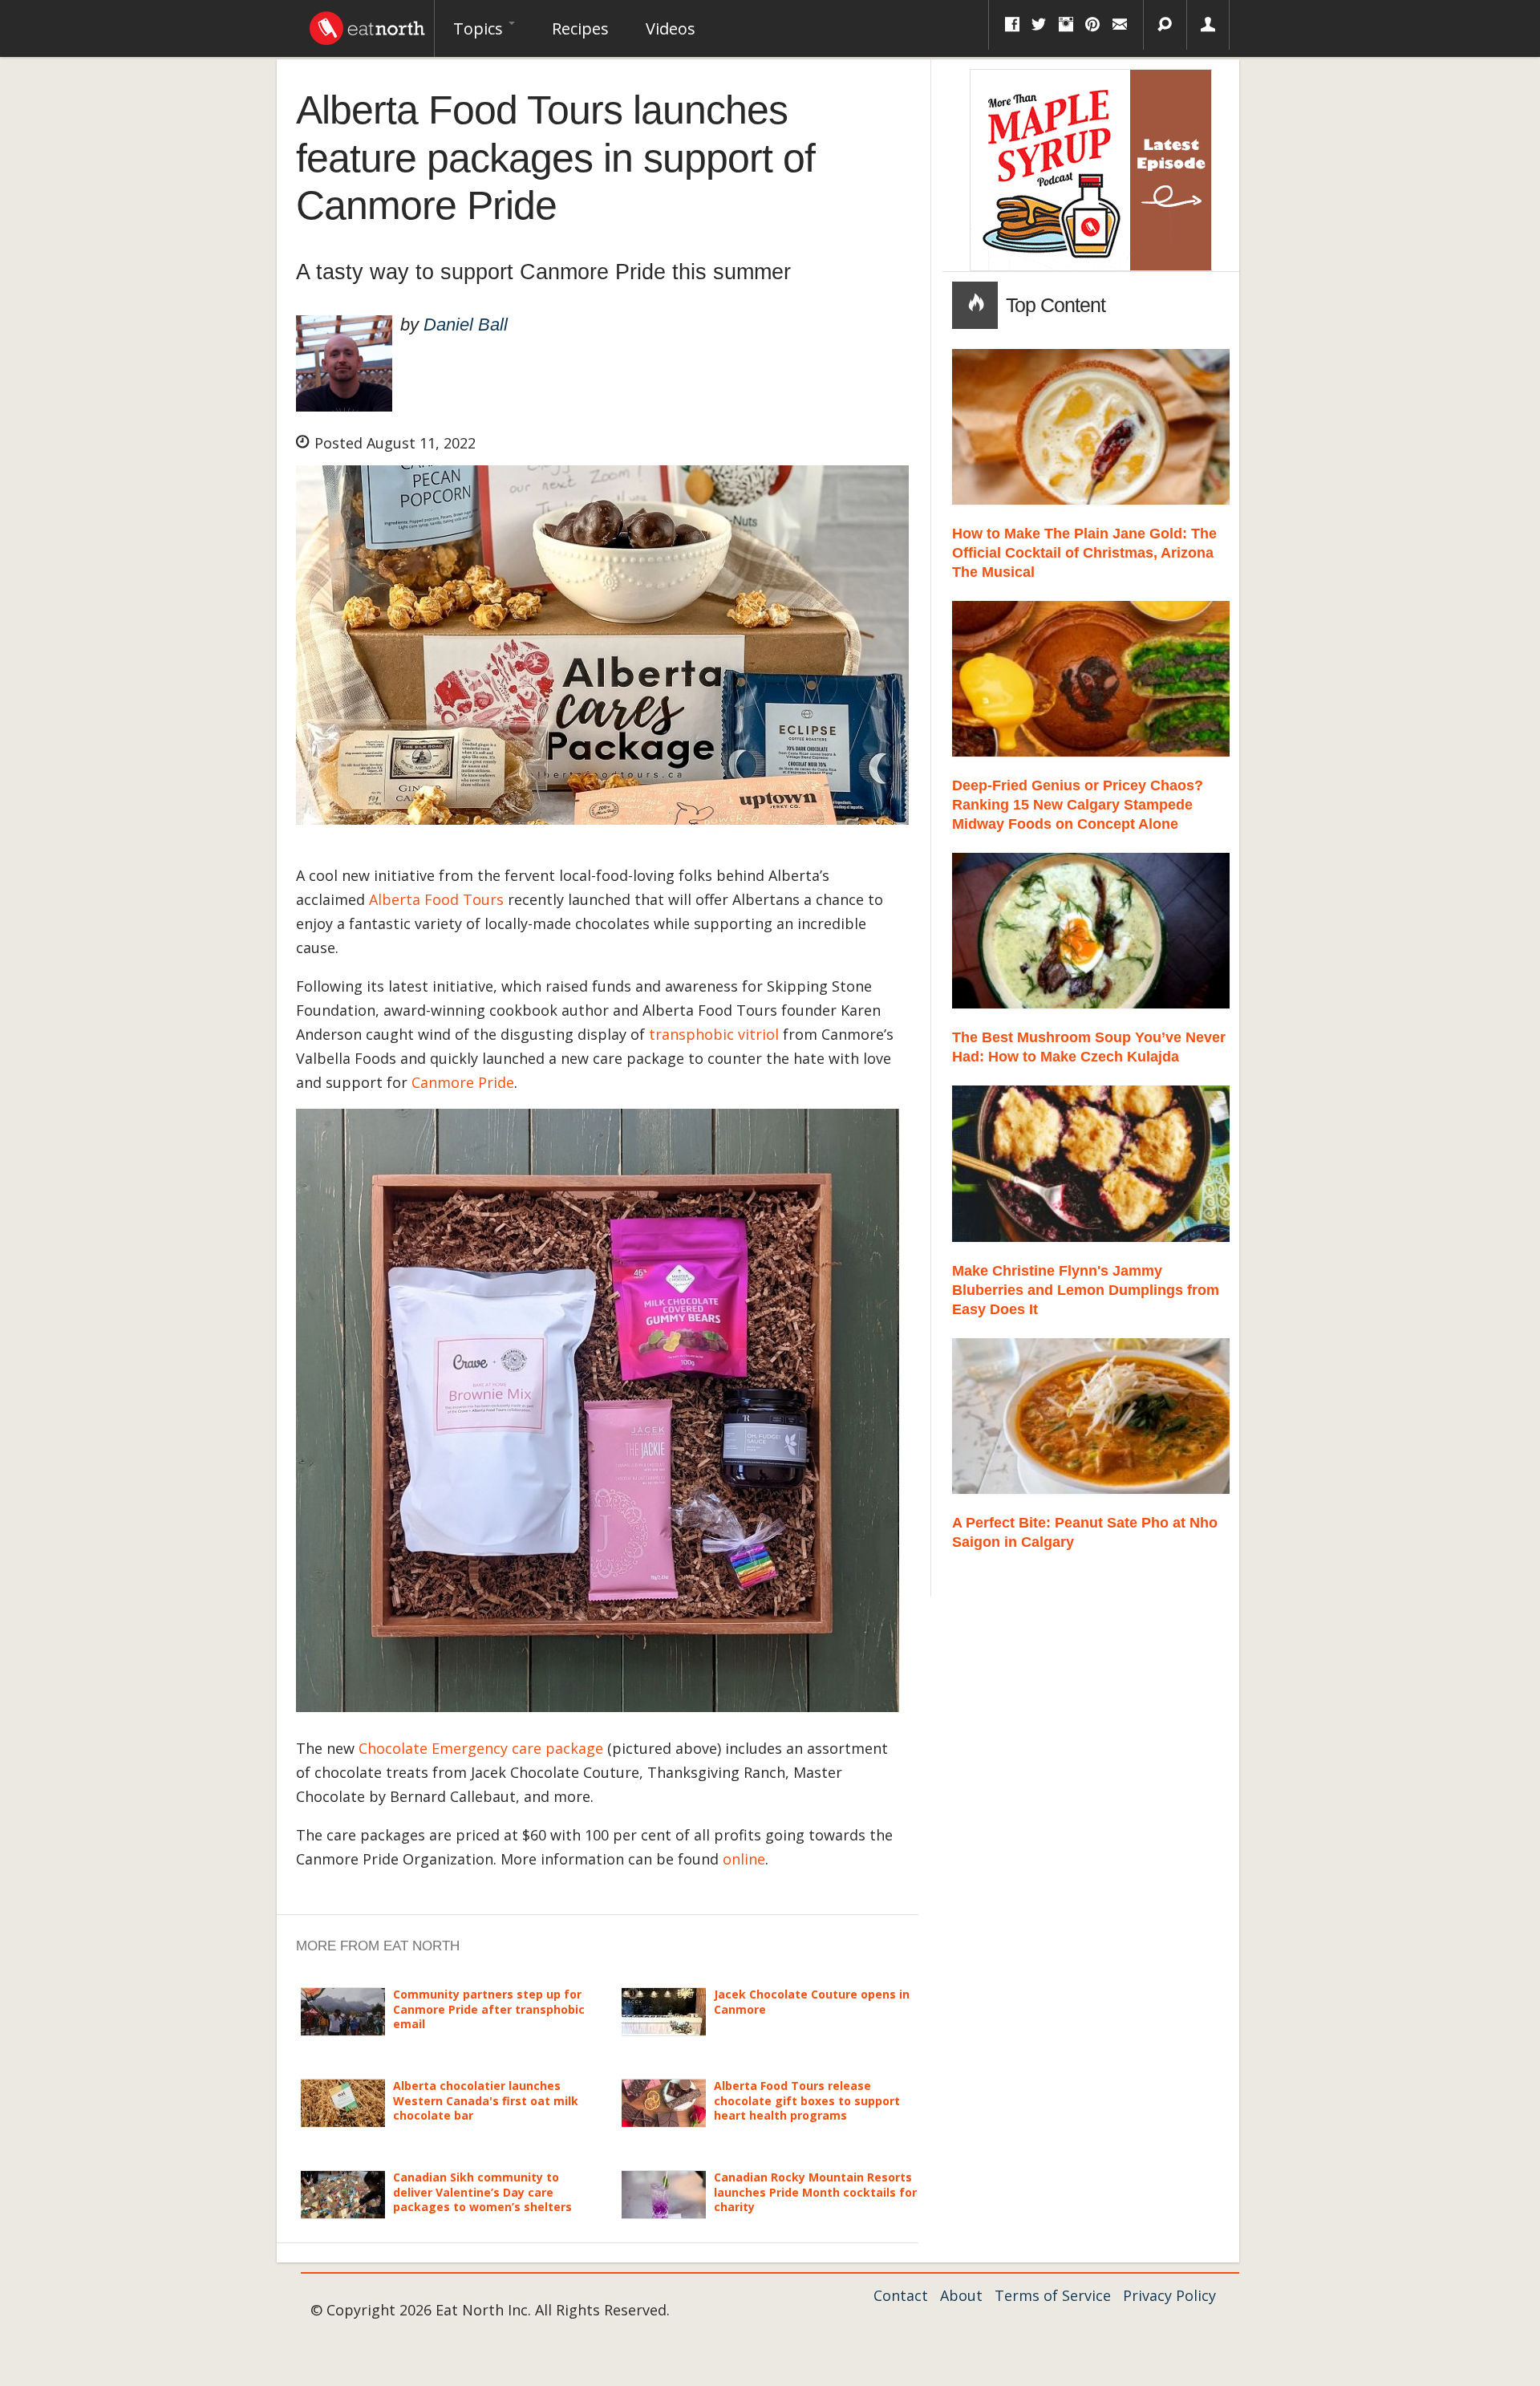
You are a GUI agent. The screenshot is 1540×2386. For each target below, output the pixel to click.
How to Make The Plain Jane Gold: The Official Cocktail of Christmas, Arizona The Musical (1084, 553)
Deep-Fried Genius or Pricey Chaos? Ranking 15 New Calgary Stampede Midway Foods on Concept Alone (1078, 805)
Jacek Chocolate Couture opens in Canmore (812, 2001)
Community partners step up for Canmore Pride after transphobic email (489, 2009)
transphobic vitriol (714, 1034)
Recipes (580, 28)
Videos (671, 28)
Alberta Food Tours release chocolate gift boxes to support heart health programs (807, 2100)
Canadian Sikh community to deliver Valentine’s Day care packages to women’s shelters (482, 2191)
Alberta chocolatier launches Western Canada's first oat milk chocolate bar (486, 2100)
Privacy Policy (1169, 2295)
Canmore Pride (463, 1082)
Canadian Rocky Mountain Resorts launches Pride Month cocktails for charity (815, 2191)
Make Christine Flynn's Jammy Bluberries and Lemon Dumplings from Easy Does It (1086, 1290)
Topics (480, 28)
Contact (901, 2295)
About (961, 2295)
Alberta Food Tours (436, 899)
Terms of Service (1053, 2295)
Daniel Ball (466, 325)
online (744, 1859)
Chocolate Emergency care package (481, 1748)
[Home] (367, 24)
